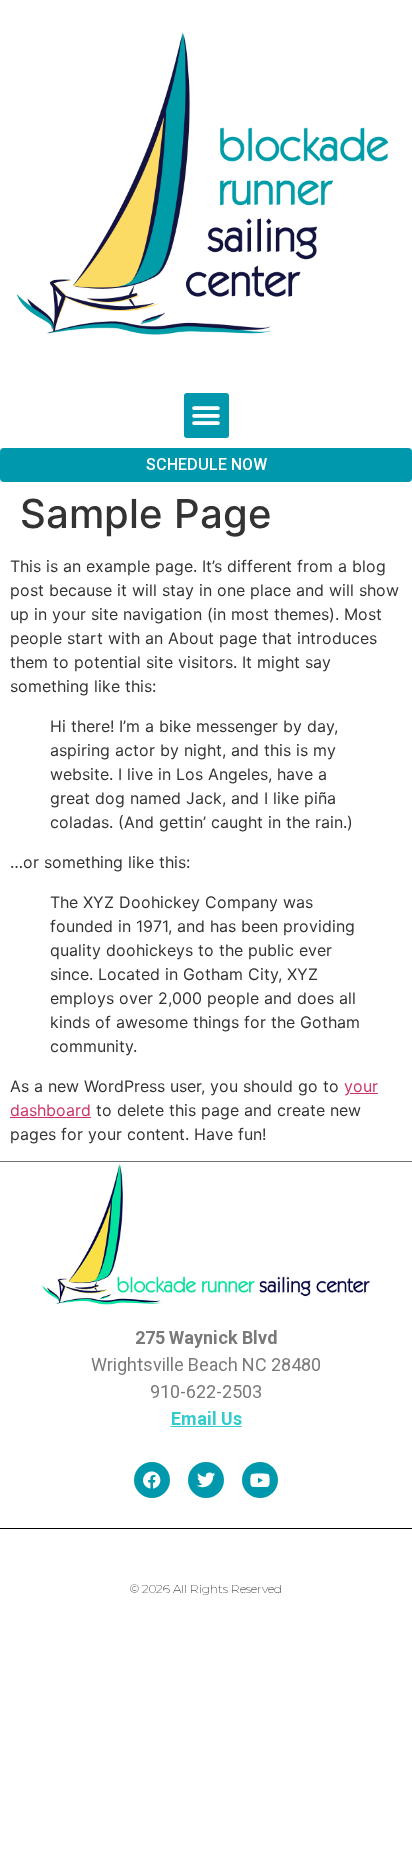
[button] (206, 415)
